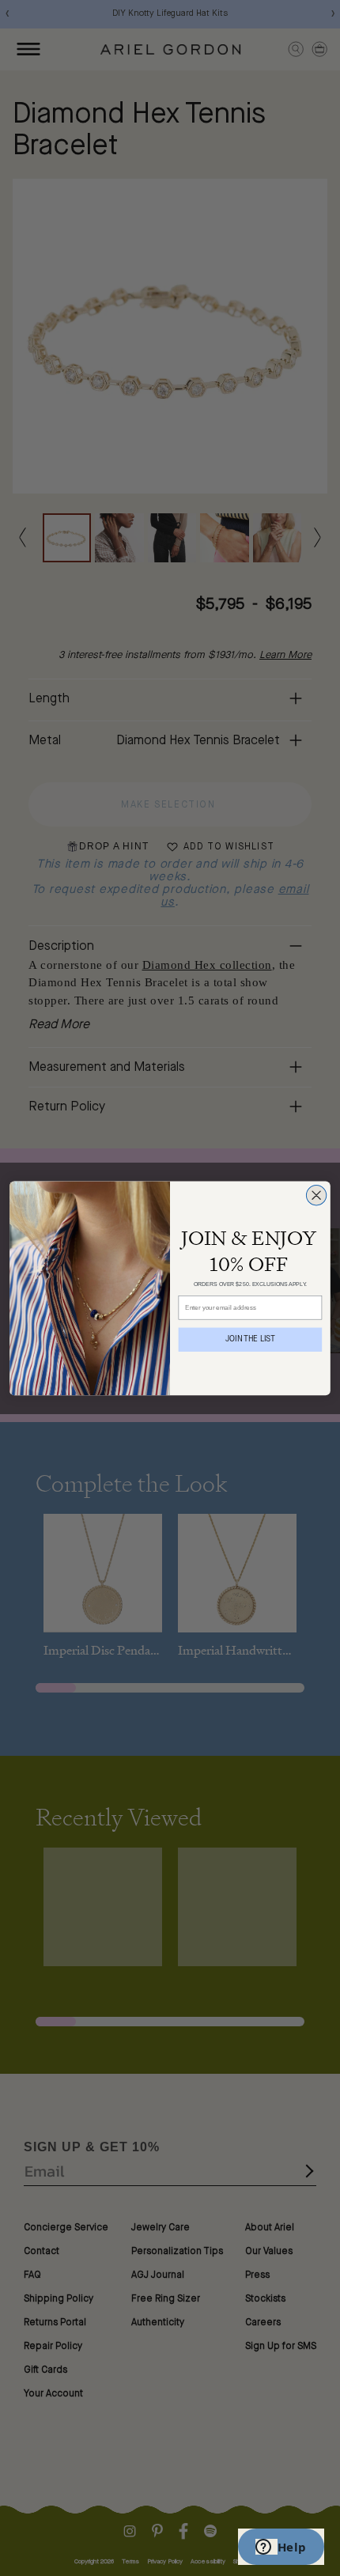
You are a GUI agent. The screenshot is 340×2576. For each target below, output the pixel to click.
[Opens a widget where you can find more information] (281, 2548)
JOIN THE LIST (250, 1339)
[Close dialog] (316, 1195)
